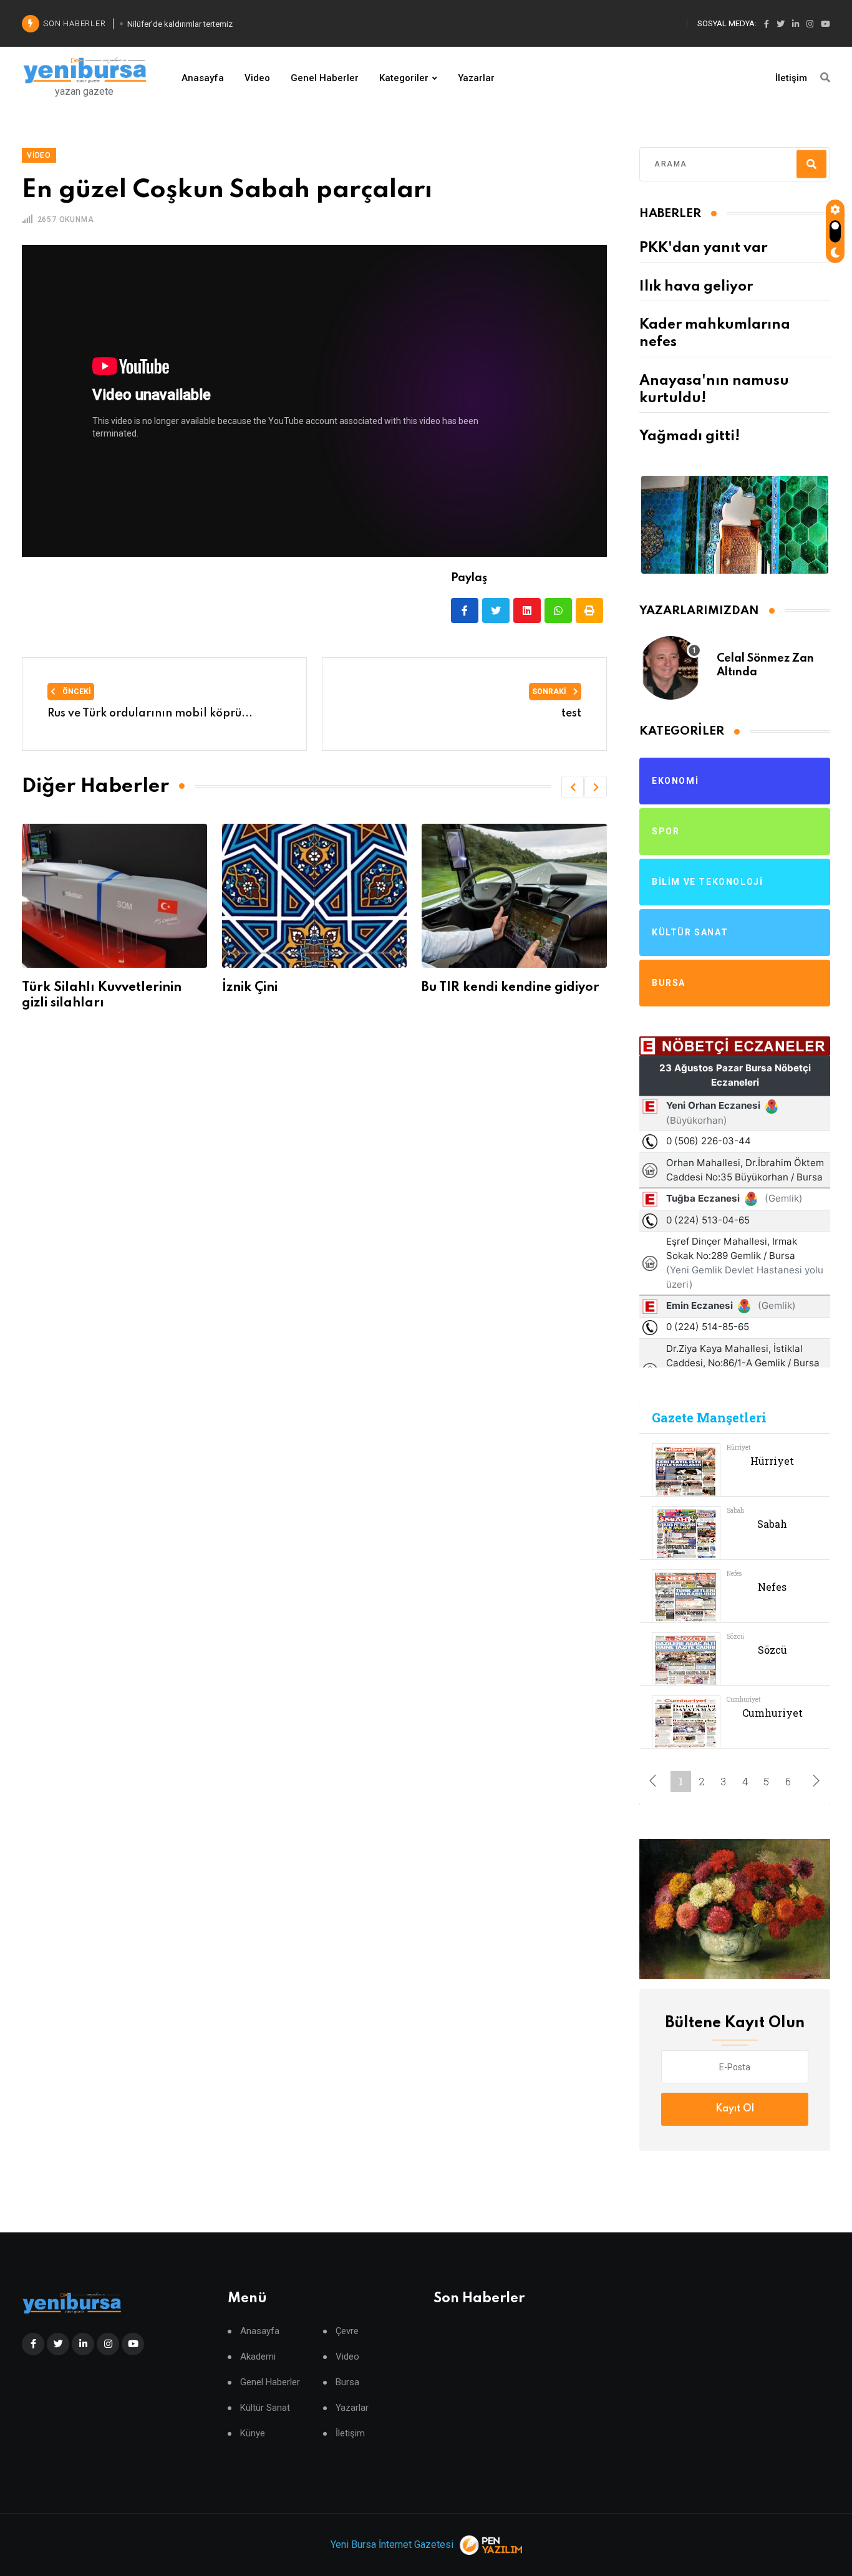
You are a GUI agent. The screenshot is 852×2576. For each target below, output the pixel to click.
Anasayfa (203, 78)
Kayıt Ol (735, 2109)
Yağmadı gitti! (690, 437)
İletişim (791, 78)
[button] (573, 787)
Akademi (258, 2357)
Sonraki (550, 692)
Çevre (347, 2331)
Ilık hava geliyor (696, 287)
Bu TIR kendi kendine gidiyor (448, 988)
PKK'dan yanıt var (703, 248)
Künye (253, 2434)
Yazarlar (476, 78)
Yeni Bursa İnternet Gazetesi (392, 2545)
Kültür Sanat (265, 2408)
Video (257, 78)
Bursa (347, 2382)
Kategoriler (404, 78)
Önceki (76, 692)
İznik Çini (187, 988)
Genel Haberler (325, 78)
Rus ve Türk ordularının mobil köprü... (150, 713)
